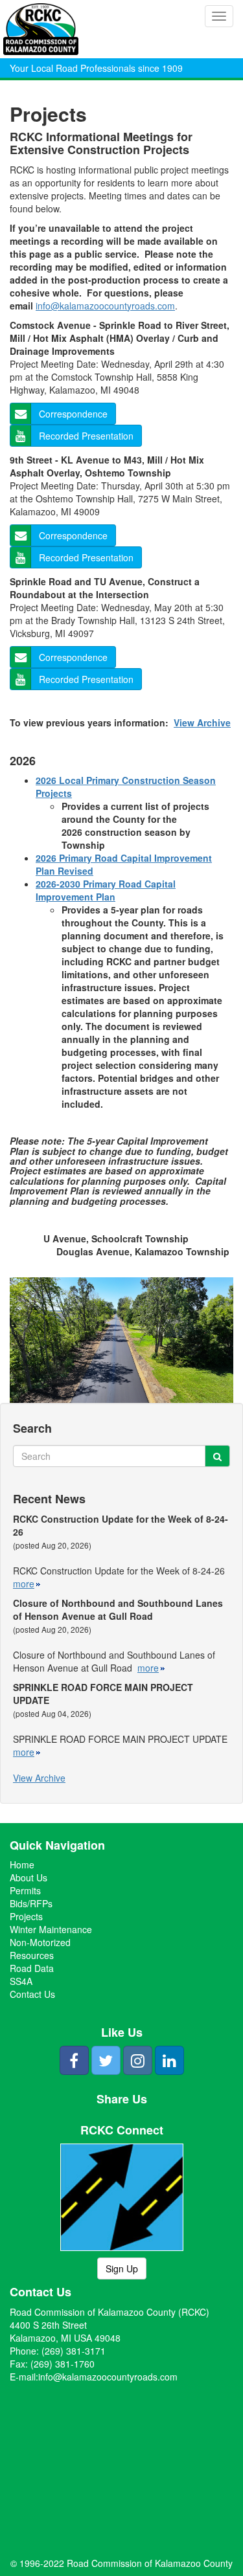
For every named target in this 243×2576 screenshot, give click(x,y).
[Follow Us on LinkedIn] (169, 2060)
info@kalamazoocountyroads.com (105, 306)
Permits (25, 1890)
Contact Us (32, 1994)
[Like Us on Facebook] (74, 2060)
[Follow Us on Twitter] (106, 2060)
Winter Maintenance (51, 1929)
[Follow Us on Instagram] (138, 2060)
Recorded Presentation (86, 436)
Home (22, 1865)
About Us (29, 1877)
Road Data (32, 1968)
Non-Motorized (40, 1942)
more (24, 1584)
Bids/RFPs (31, 1903)
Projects (26, 1916)
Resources (32, 1955)
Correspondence (73, 414)
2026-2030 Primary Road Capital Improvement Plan (106, 890)
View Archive (202, 722)
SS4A (21, 1981)
